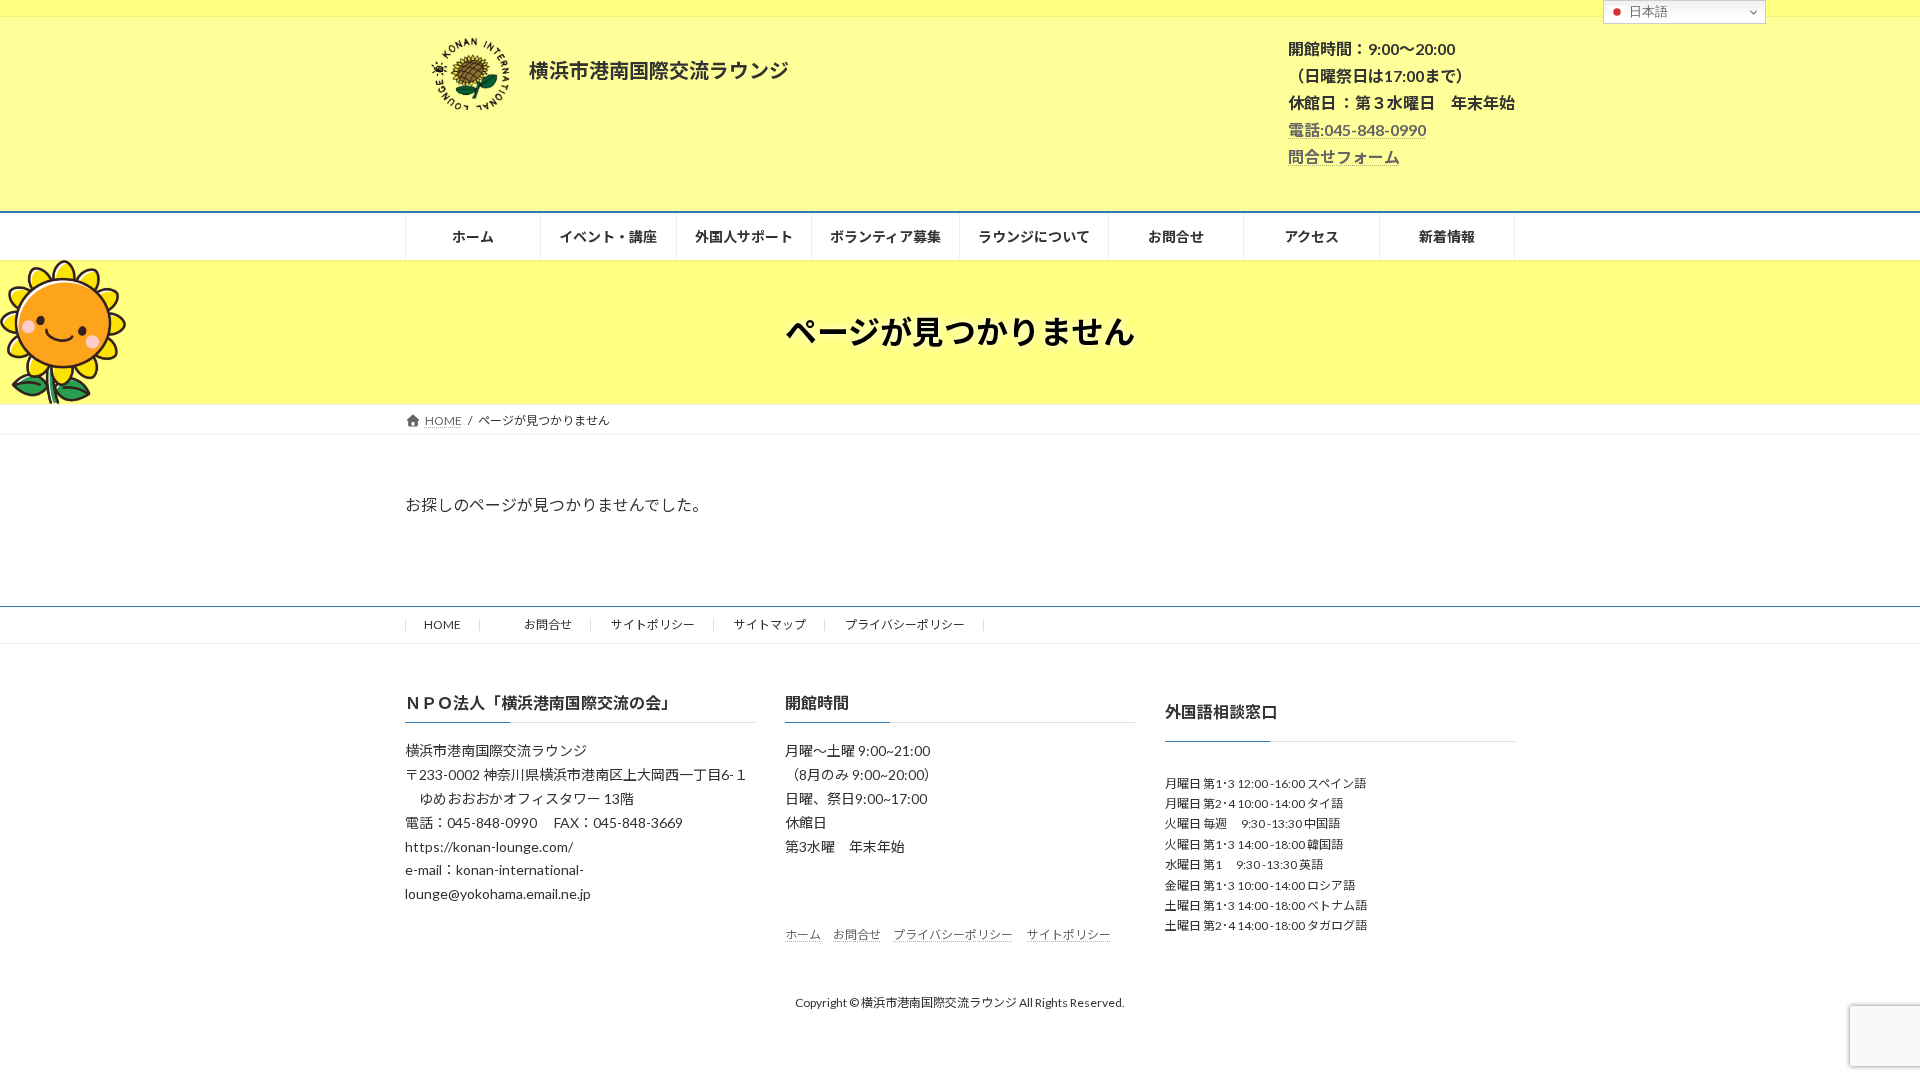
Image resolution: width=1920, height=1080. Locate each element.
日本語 (1646, 11)
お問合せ (536, 624)
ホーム (803, 934)
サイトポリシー (653, 624)
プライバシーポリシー (905, 624)
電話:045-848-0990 (1357, 129)
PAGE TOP (1858, 1029)
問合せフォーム (1344, 156)
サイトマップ (770, 624)
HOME (442, 624)
